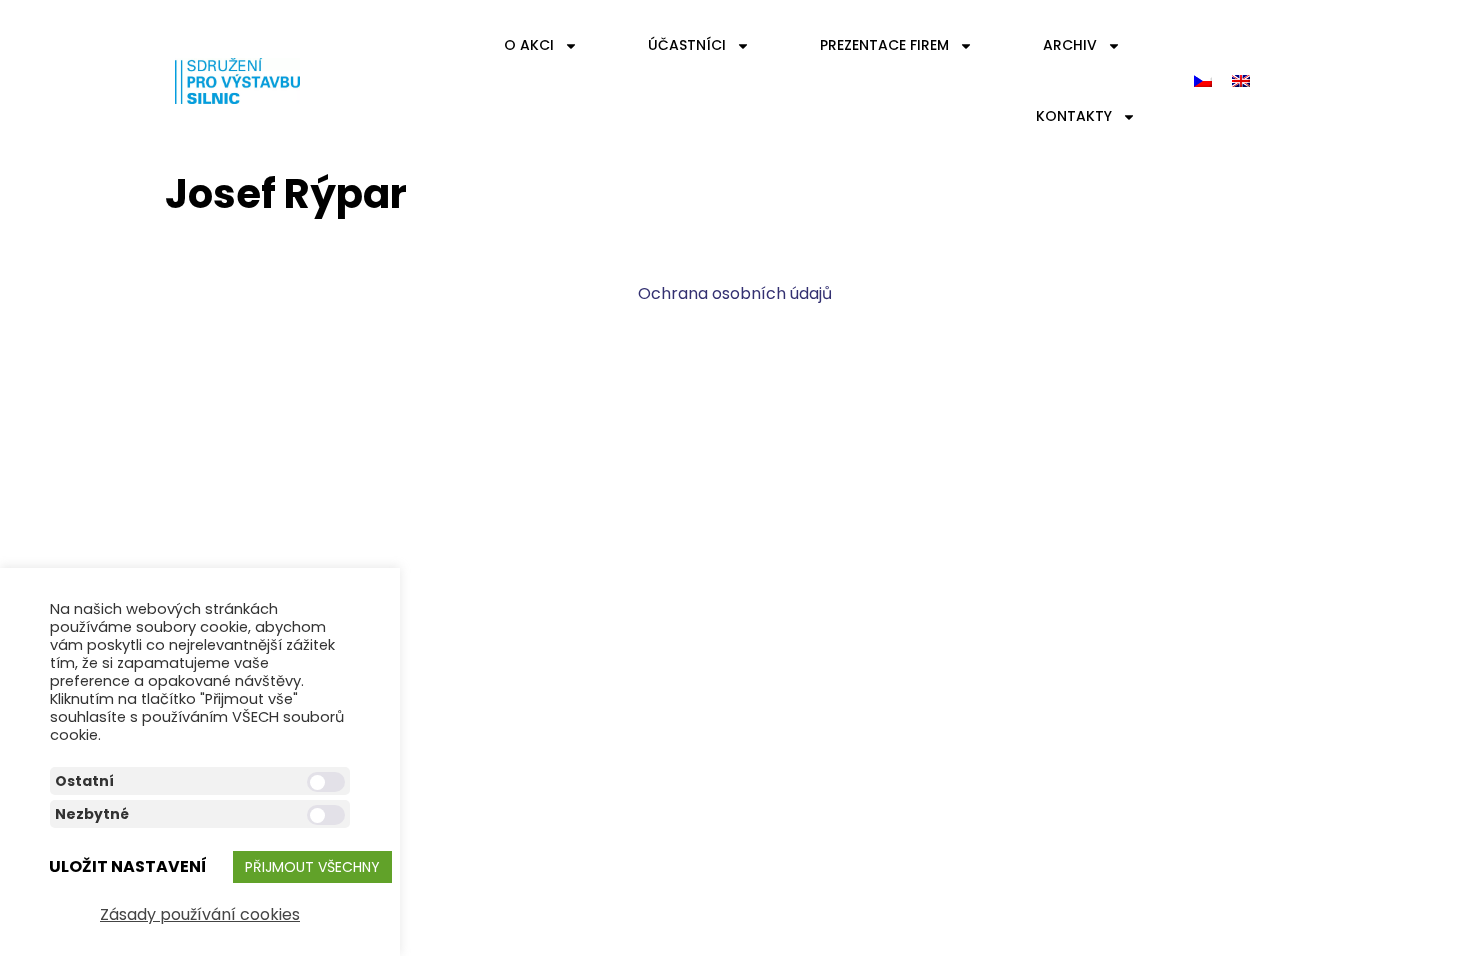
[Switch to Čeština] (1203, 81)
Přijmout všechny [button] (312, 867)
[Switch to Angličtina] (1241, 81)
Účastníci (687, 45)
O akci (529, 45)
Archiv (1070, 45)
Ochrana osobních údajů (735, 293)
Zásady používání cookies (200, 914)
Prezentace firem (884, 45)
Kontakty (1074, 116)
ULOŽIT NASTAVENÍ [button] (128, 866)
